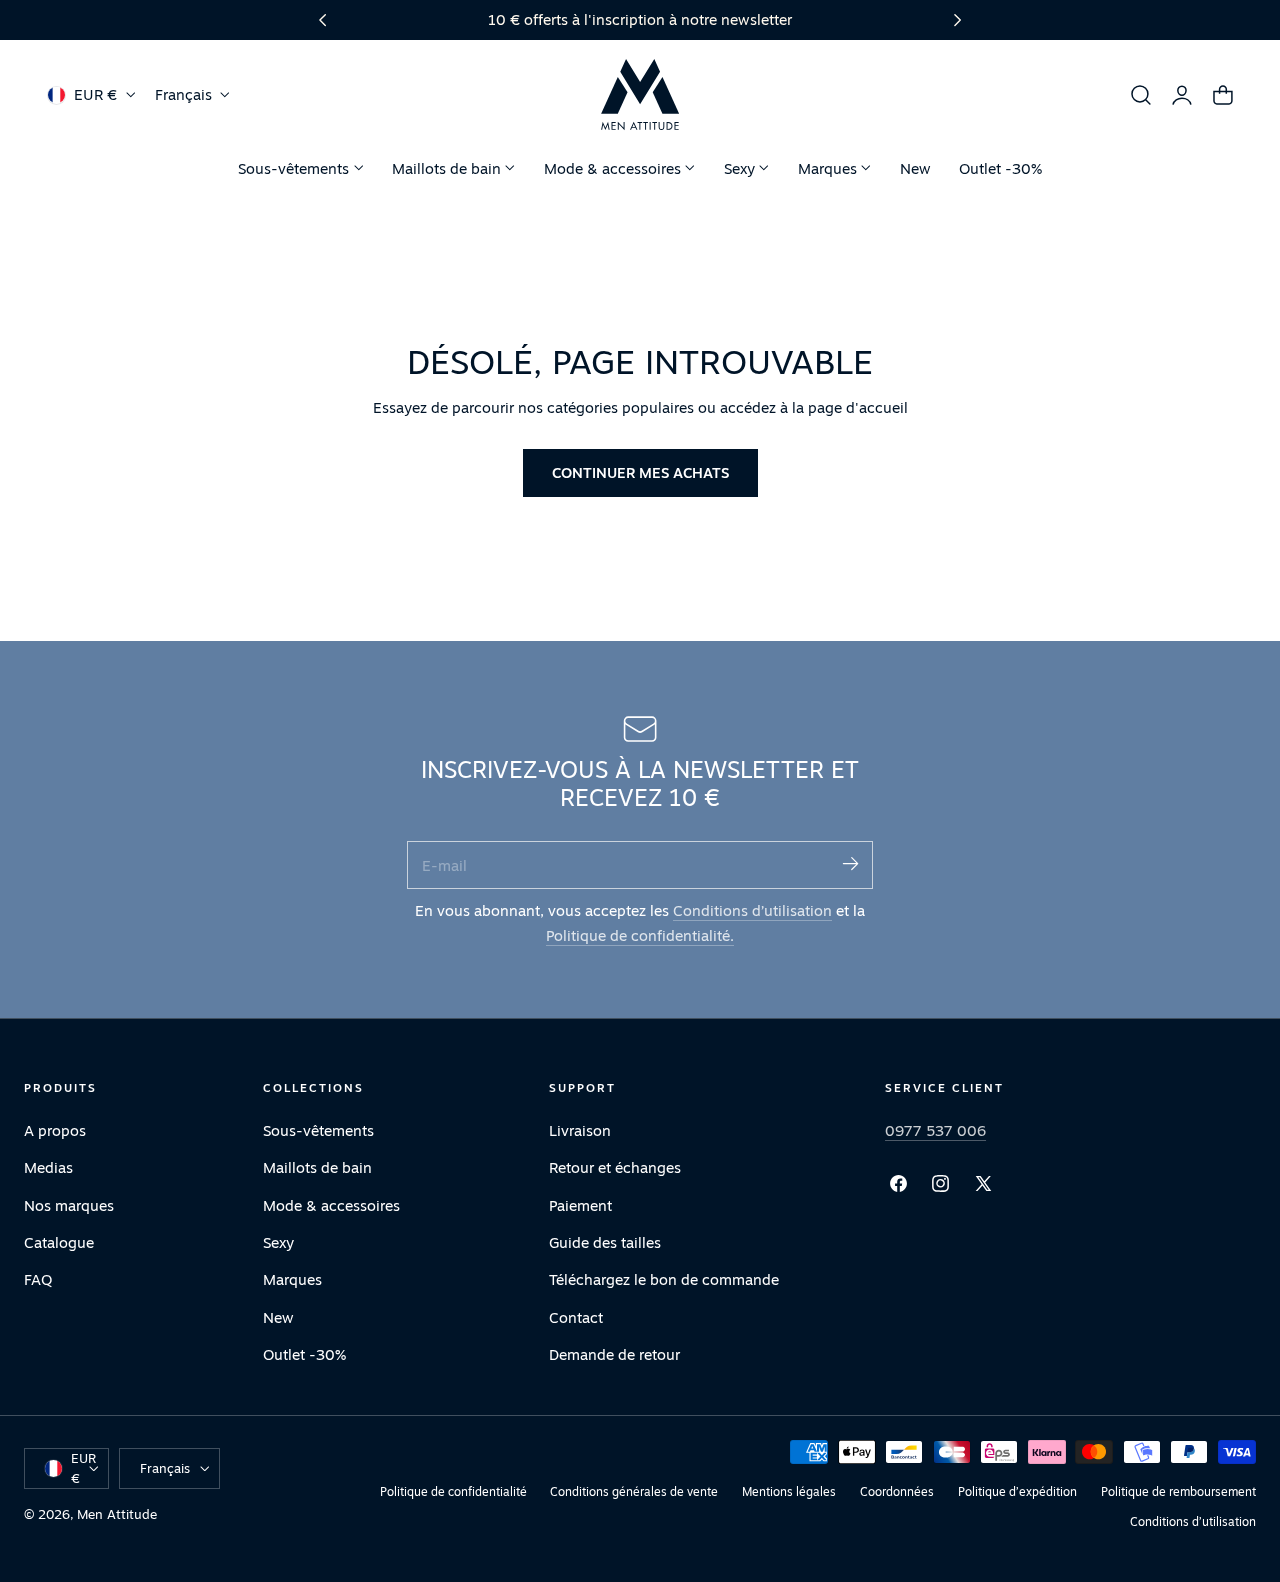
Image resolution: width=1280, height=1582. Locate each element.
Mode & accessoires (331, 1205)
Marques (292, 1279)
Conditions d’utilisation (752, 910)
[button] (1141, 95)
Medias (48, 1168)
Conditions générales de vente (634, 1491)
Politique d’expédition (1017, 1491)
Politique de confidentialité (453, 1491)
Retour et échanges (615, 1168)
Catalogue (59, 1242)
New (278, 1317)
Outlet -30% (304, 1354)
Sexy (278, 1242)
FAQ (38, 1279)
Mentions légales (789, 1491)
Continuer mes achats (640, 472)
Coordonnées (897, 1491)
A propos (55, 1130)
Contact (576, 1317)
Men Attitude (117, 1514)
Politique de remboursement (1178, 1491)
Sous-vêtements (318, 1130)
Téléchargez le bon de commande (664, 1279)
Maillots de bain (317, 1168)
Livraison (580, 1130)
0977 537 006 (935, 1130)
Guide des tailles (605, 1242)
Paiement (580, 1205)
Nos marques (69, 1205)
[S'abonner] (850, 863)
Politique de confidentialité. (640, 935)
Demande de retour (614, 1354)
